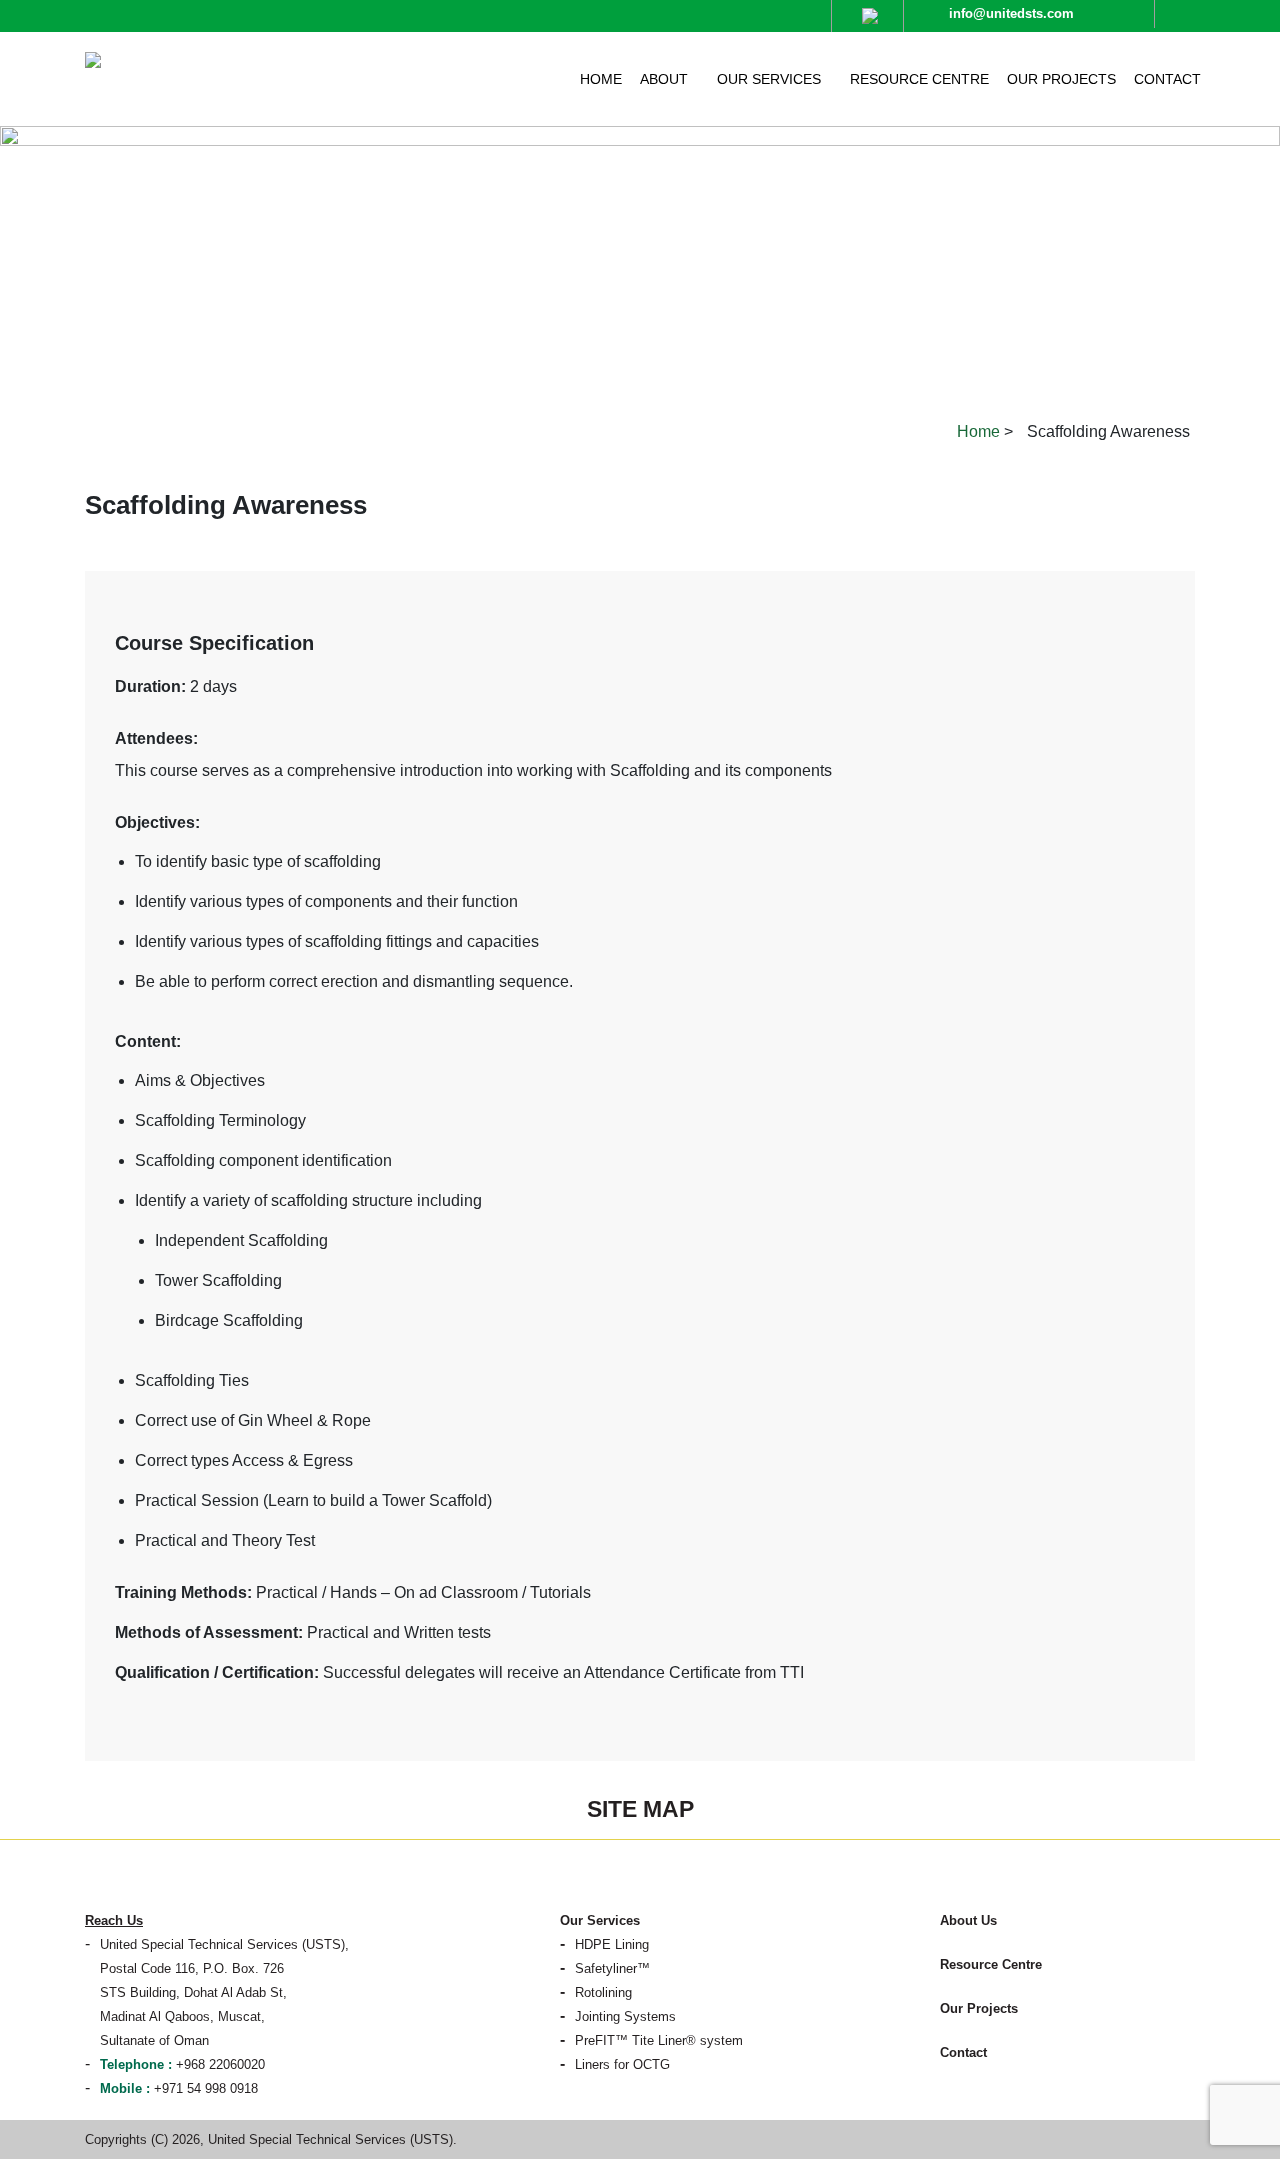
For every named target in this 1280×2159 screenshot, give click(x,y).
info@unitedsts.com (1011, 13)
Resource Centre (919, 79)
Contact (1167, 79)
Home (601, 79)
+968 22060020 (182, 2064)
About (664, 79)
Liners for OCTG (622, 2064)
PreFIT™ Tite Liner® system (659, 2040)
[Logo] (216, 57)
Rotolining (603, 1992)
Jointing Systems (625, 2016)
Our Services (769, 79)
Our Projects (1061, 79)
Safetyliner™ (612, 1968)
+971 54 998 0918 (179, 2088)
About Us (968, 1920)
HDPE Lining (612, 1944)
